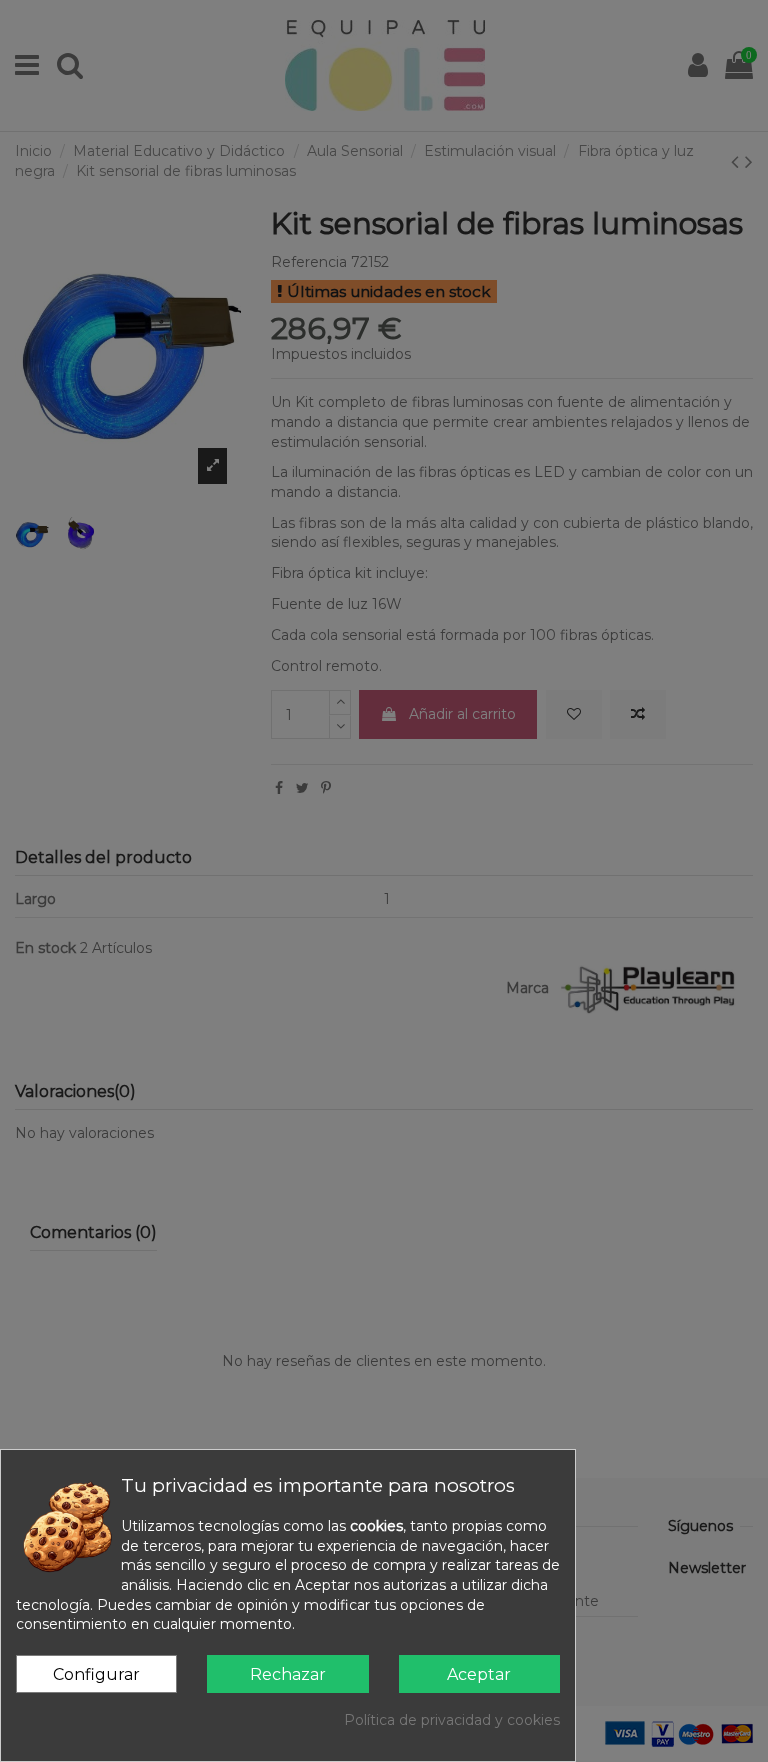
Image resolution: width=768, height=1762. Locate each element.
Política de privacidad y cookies (452, 1720)
